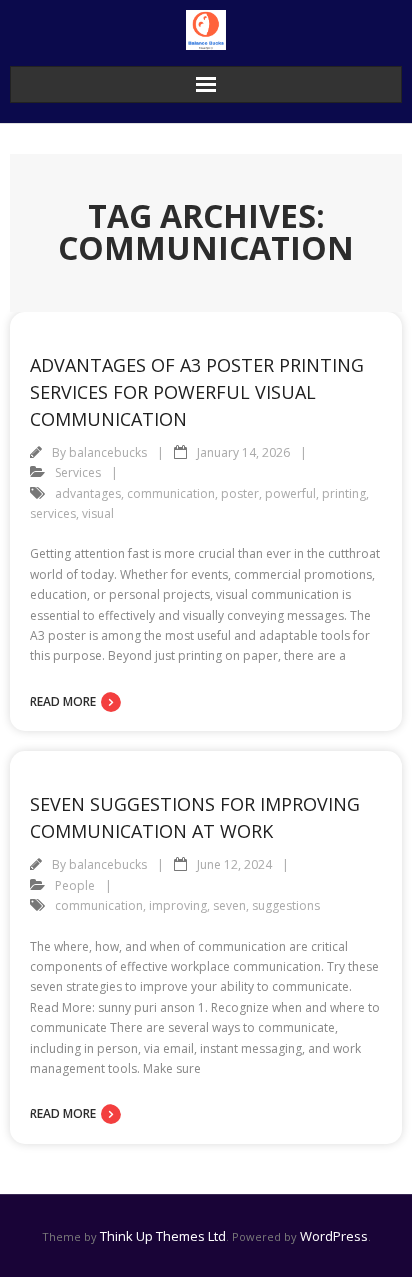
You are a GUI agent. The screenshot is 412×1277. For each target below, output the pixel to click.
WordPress (334, 1236)
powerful (290, 493)
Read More (63, 701)
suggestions (286, 905)
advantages (88, 493)
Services (78, 472)
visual (98, 513)
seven (229, 905)
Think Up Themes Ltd (163, 1236)
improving (178, 905)
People (75, 885)
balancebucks (108, 452)
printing (344, 493)
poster (240, 493)
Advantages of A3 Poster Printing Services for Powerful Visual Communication (197, 392)
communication (171, 493)
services (53, 513)
